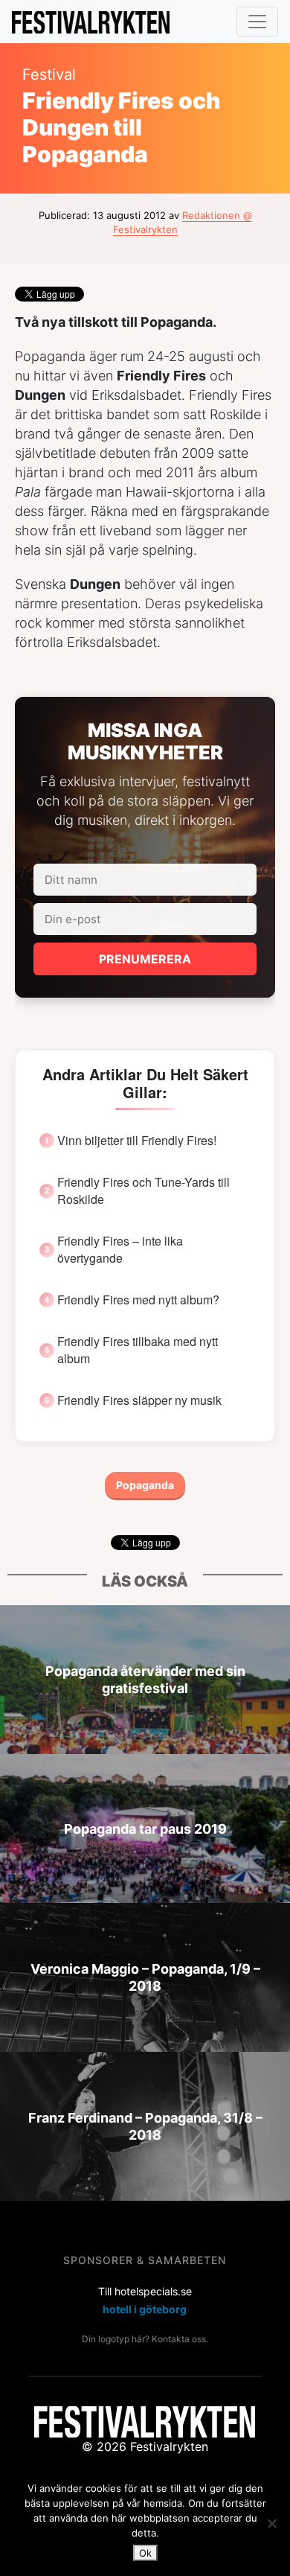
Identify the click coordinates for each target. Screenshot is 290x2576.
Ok (145, 2553)
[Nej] (271, 2523)
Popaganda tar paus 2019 (145, 1829)
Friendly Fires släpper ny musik (139, 1400)
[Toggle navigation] (257, 22)
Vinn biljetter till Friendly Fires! (137, 1141)
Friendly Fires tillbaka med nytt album (138, 1350)
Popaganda (145, 1485)
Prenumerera (145, 959)
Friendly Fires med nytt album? (138, 1300)
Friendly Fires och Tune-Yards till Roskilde (144, 1190)
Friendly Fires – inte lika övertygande (120, 1249)
